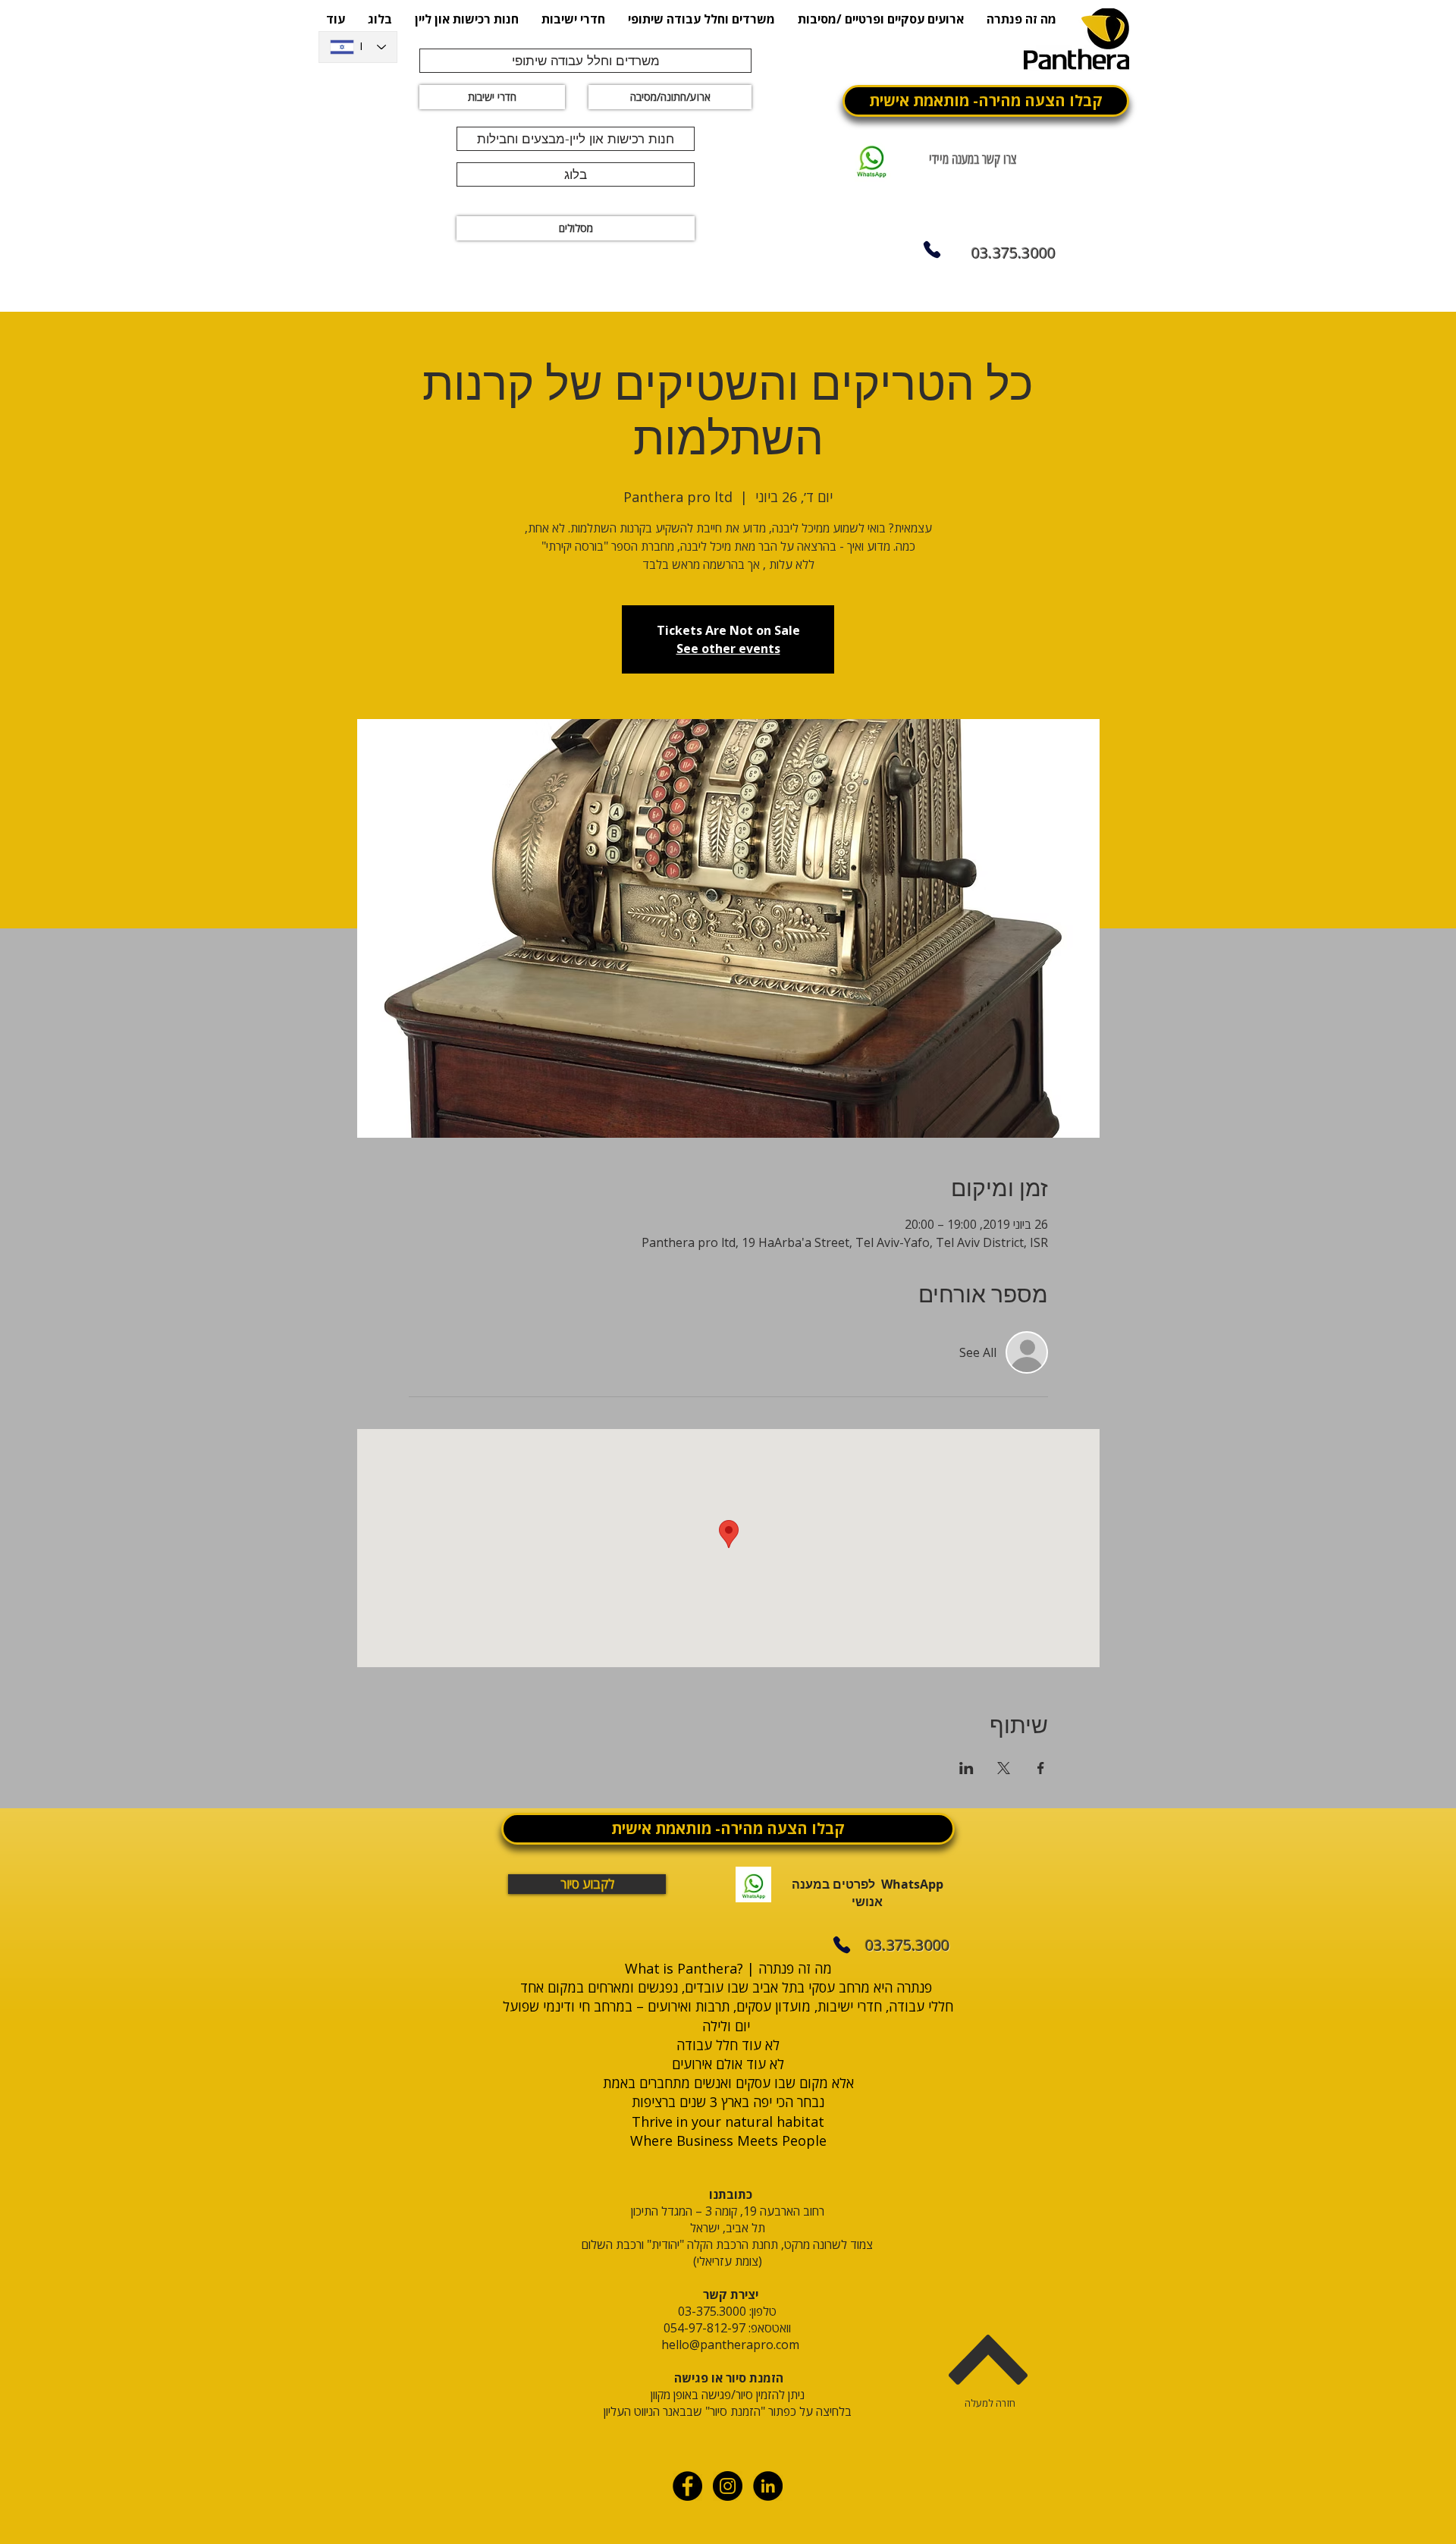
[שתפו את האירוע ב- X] (1004, 1768)
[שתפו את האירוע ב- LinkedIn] (966, 1768)
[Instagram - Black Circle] (728, 2486)
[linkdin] (768, 2486)
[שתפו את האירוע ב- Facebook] (1041, 1768)
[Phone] (932, 250)
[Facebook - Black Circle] (687, 2486)
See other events (728, 649)
